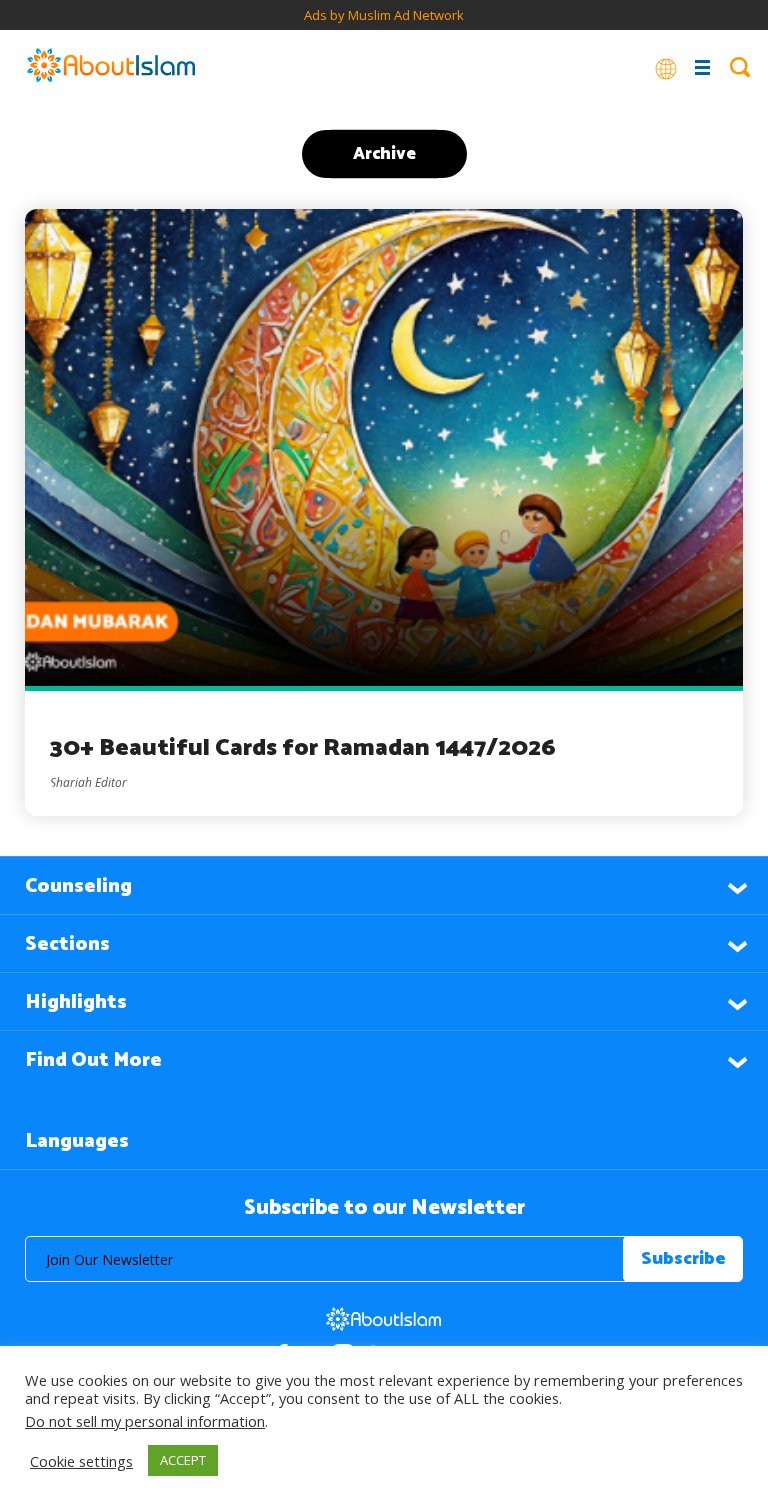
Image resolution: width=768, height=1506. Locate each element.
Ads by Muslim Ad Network (384, 15)
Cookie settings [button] (81, 1461)
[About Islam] (111, 67)
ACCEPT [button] (183, 1460)
